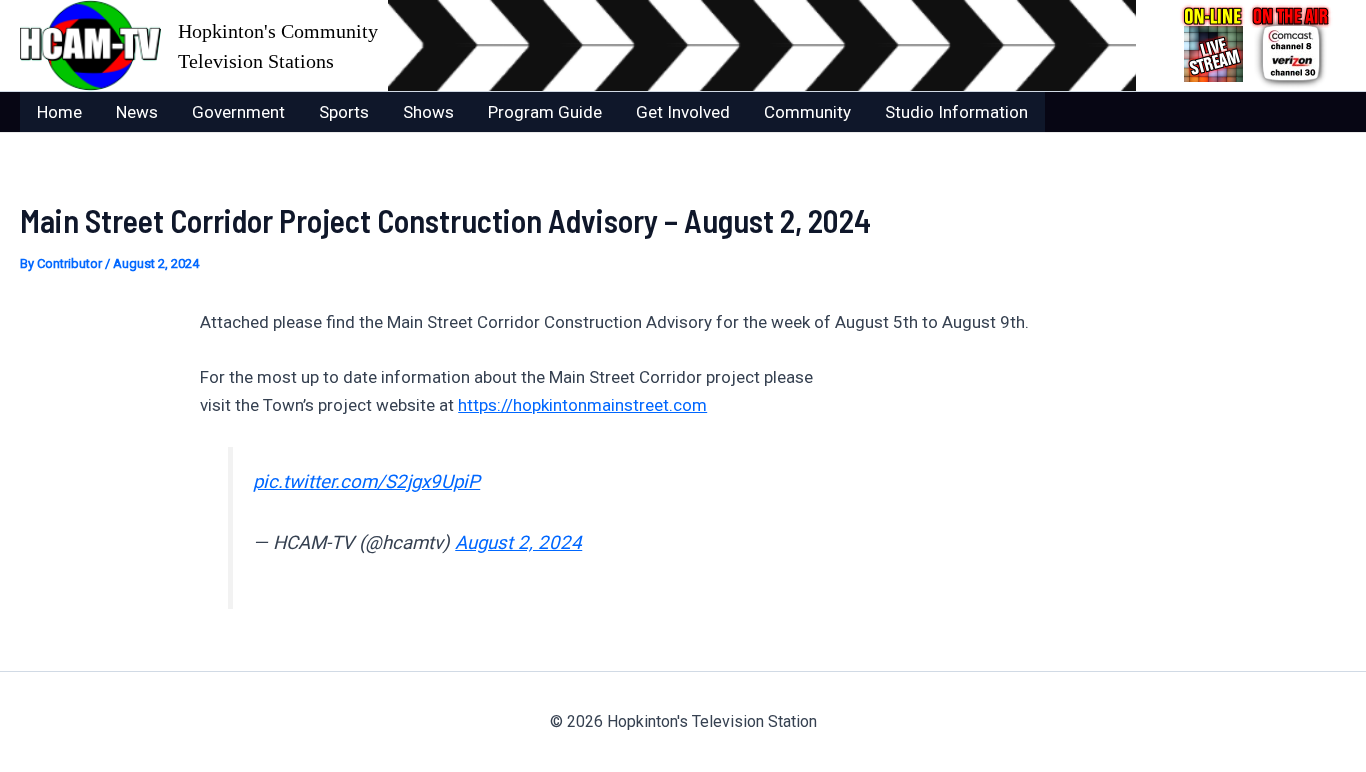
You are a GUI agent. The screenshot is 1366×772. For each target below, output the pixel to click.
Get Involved (683, 112)
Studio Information (956, 112)
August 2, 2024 (518, 543)
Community (807, 112)
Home (59, 112)
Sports (344, 112)
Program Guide (545, 112)
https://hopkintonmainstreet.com (582, 405)
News (137, 112)
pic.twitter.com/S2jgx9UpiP (366, 482)
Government (238, 112)
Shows (428, 112)
